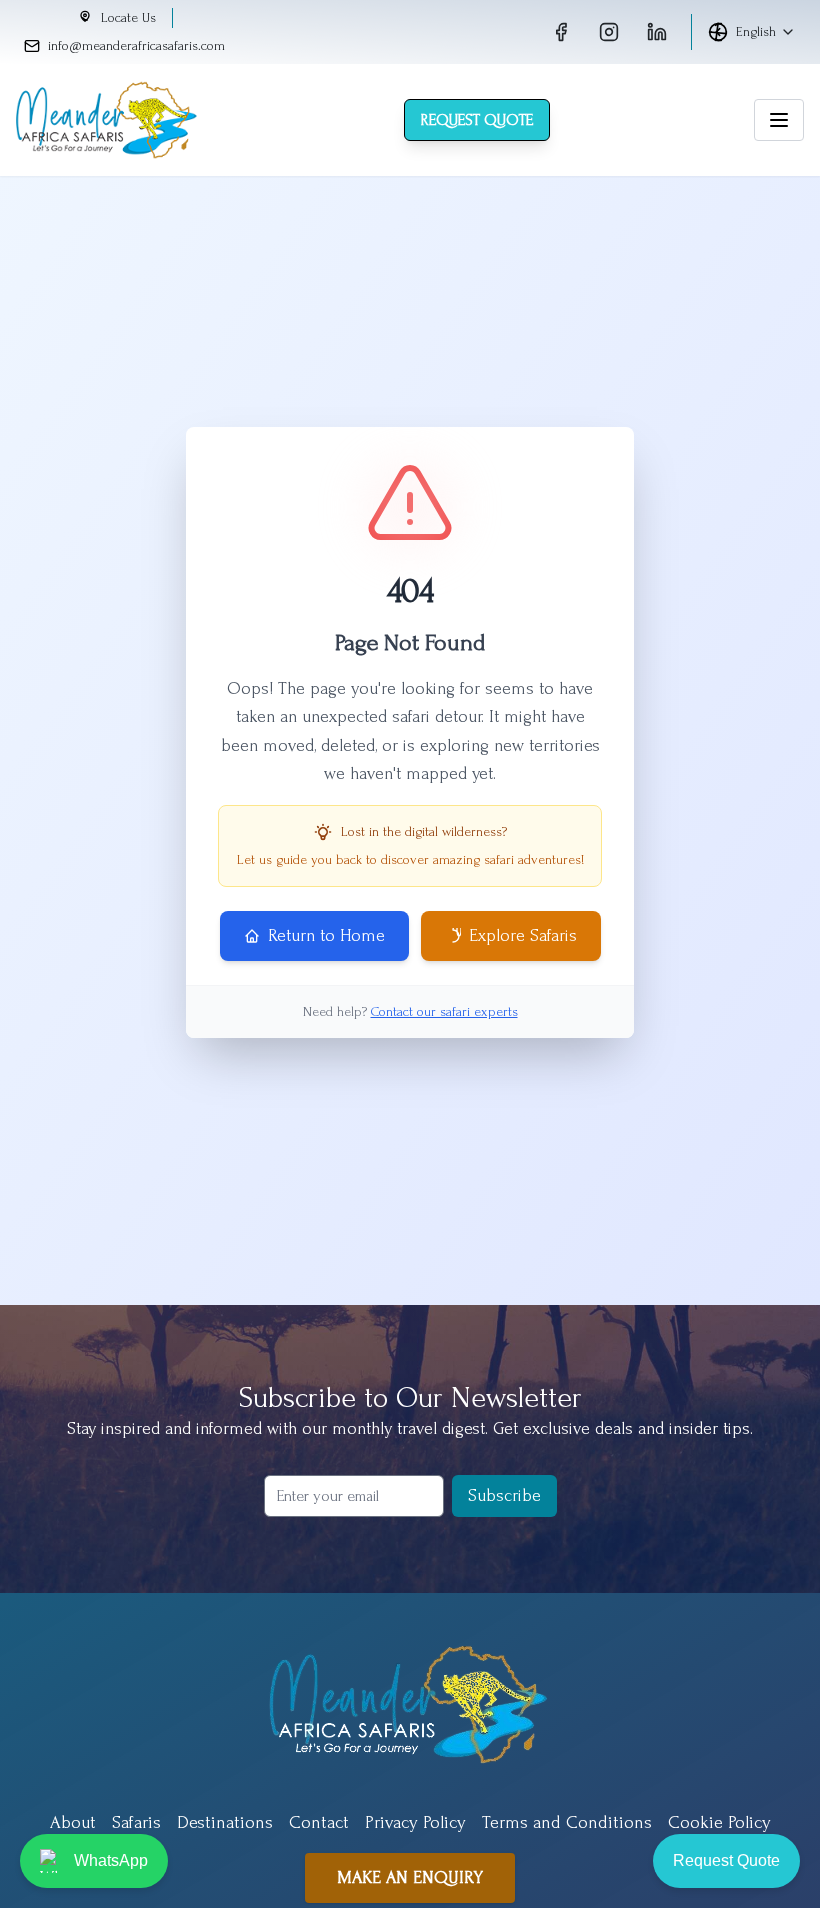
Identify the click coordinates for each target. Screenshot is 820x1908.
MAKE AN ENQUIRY (410, 1877)
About (73, 1822)
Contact (319, 1822)
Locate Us (128, 17)
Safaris (136, 1822)
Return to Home (326, 935)
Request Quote (477, 120)
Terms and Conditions (567, 1822)
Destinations (225, 1822)
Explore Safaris (523, 935)
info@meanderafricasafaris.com (136, 45)
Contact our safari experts (444, 1011)
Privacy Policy (415, 1822)
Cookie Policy (719, 1822)
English (756, 31)
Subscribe (504, 1495)
